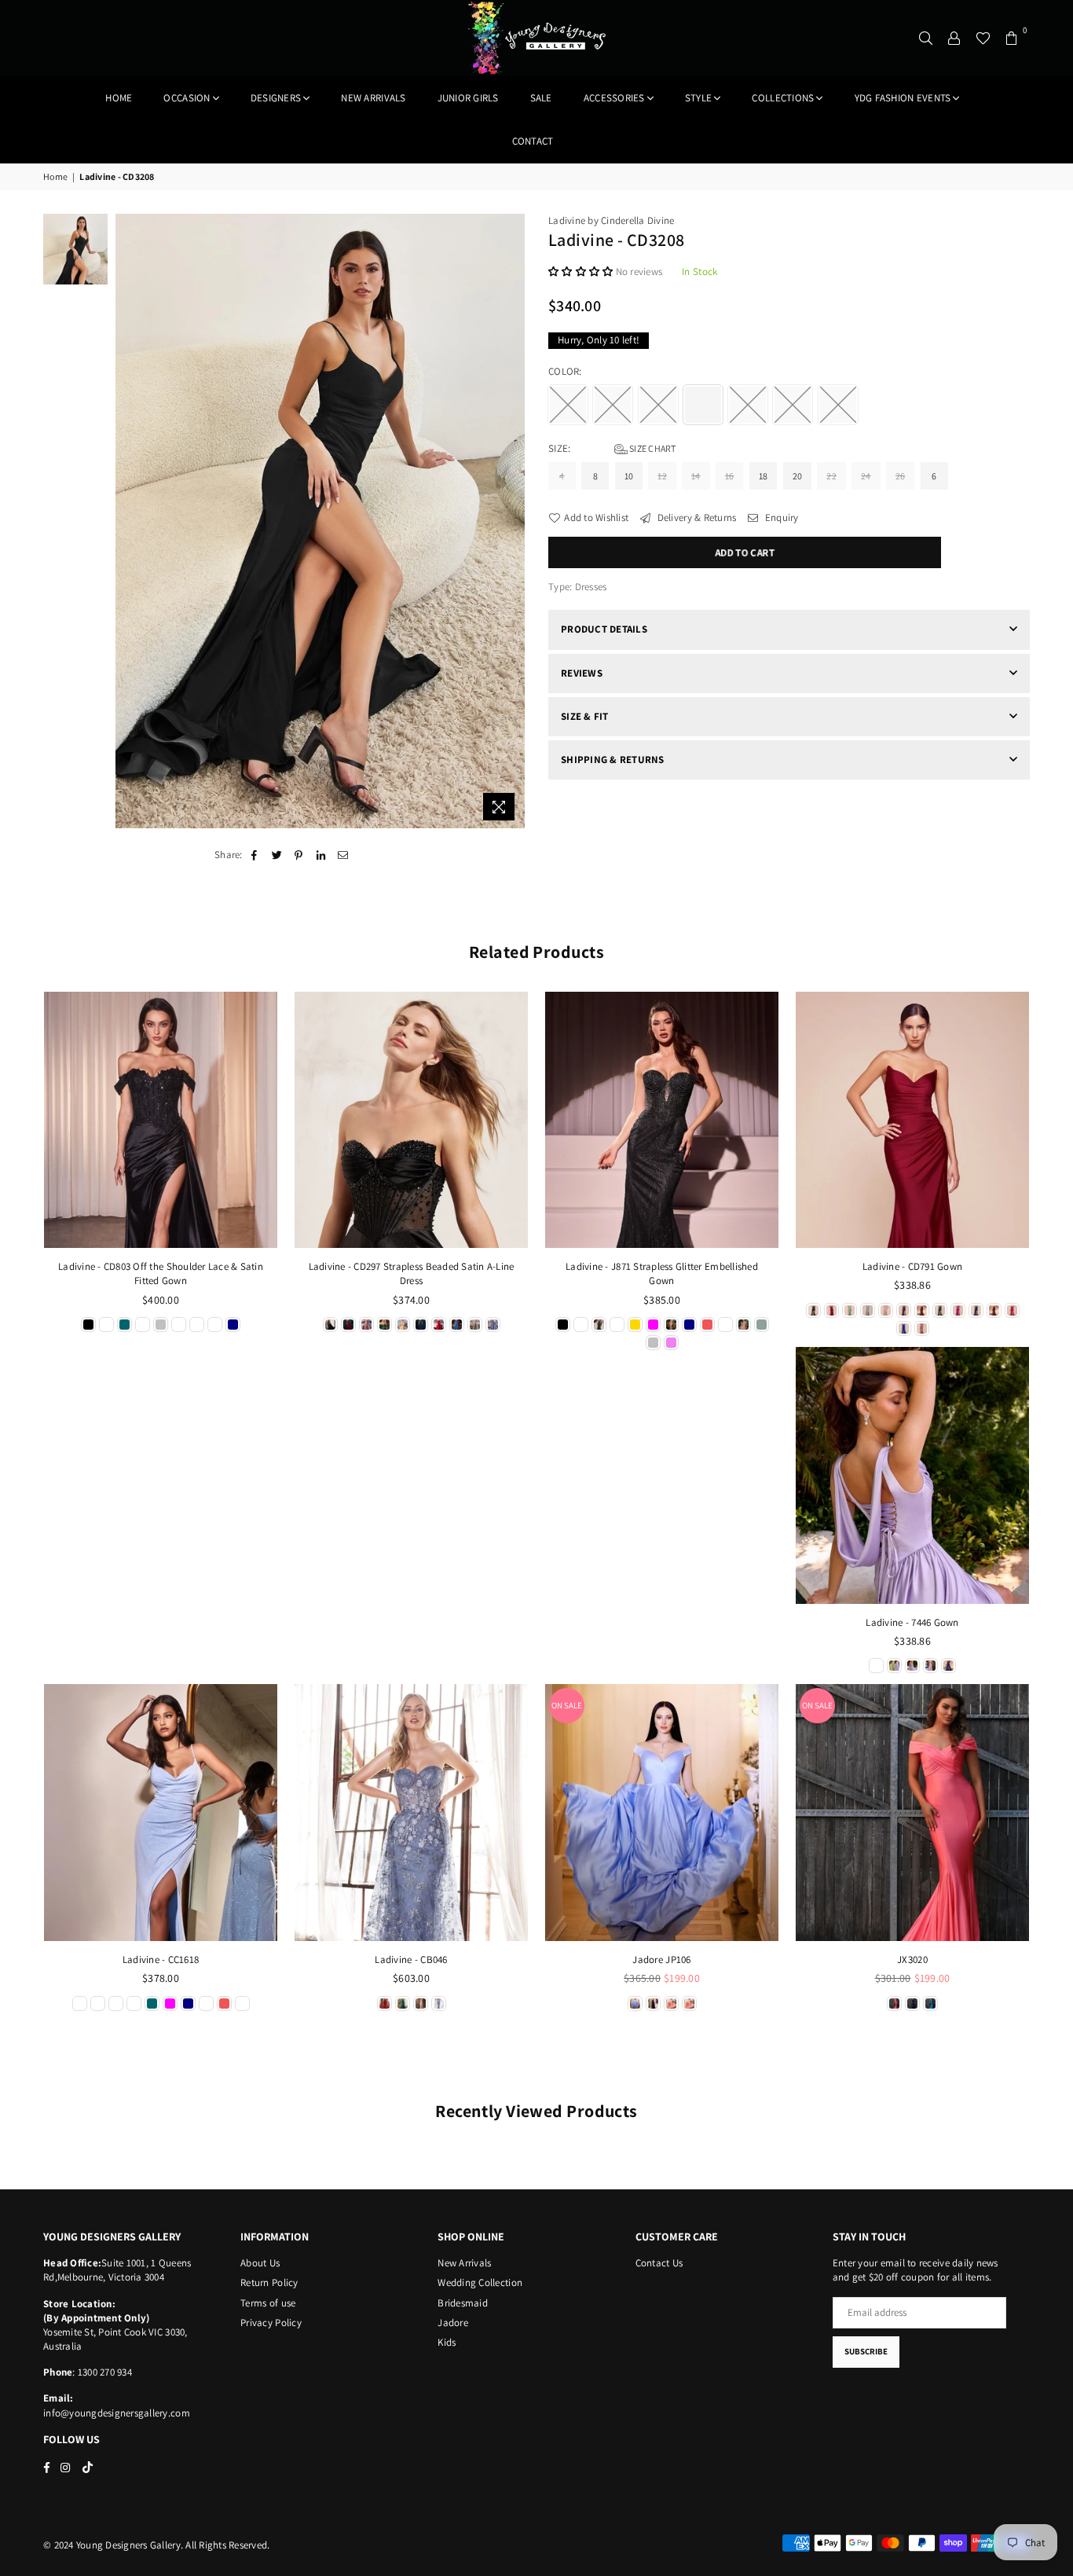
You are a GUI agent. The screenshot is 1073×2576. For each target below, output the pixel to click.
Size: (612, 448)
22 (831, 476)
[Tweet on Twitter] (277, 855)
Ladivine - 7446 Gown (912, 1622)
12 (662, 476)
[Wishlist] (983, 38)
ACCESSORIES (614, 98)
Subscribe (866, 2351)
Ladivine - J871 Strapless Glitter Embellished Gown (662, 1273)
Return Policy (269, 2282)
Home (119, 98)
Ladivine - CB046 (411, 1960)
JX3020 (912, 1960)
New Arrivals (464, 2263)
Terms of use (268, 2303)
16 (730, 476)
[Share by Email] (344, 855)
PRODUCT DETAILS (604, 629)
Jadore (453, 2323)
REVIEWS (582, 673)
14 (696, 476)
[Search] (926, 38)
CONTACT (533, 141)
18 (764, 476)
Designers (276, 98)
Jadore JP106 (661, 1960)
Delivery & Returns (695, 517)
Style (698, 98)
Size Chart (652, 448)
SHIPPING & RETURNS (613, 760)
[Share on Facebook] (255, 855)
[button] (582, 272)
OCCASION (187, 98)
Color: (566, 371)
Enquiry (780, 517)
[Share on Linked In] (322, 855)
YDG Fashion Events (903, 98)
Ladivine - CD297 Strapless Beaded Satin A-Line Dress (412, 1273)
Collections (783, 98)
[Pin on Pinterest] (299, 855)
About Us (260, 2263)
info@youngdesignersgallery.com (117, 2413)
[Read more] (499, 807)
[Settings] (954, 38)
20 (798, 476)
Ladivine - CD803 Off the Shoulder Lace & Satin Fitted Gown (161, 1273)
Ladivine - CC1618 (161, 1960)
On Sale (567, 1705)
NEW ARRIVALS (373, 98)
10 (629, 476)
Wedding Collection (480, 2282)
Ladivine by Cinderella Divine (612, 220)
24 (866, 476)
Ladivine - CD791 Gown (912, 1266)
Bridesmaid (463, 2303)
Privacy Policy (271, 2323)
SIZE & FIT (585, 716)
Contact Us (659, 2263)
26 (901, 476)
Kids (447, 2342)
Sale (541, 98)
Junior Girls (468, 98)
